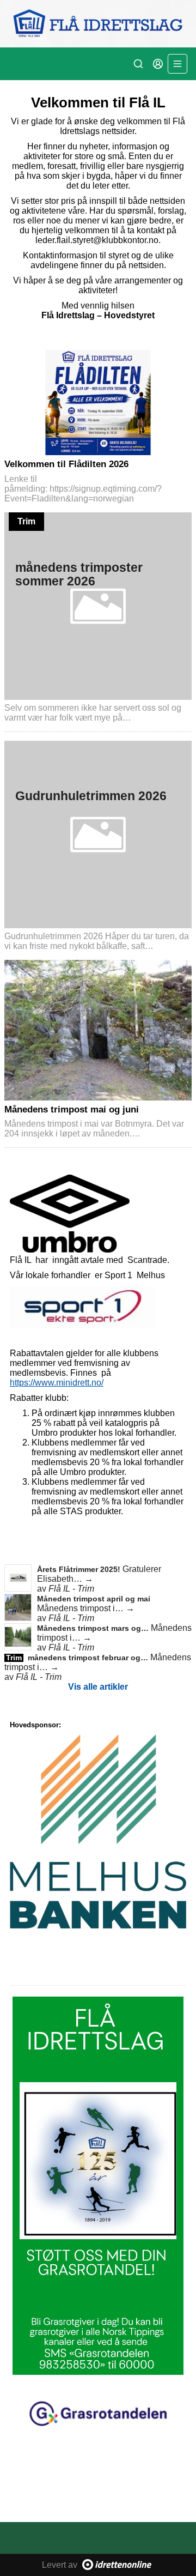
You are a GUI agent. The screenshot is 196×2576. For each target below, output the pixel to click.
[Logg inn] (158, 64)
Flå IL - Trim (71, 1589)
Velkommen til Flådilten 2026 (66, 464)
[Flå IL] (98, 24)
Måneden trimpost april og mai (94, 1599)
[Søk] (138, 64)
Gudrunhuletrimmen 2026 (91, 796)
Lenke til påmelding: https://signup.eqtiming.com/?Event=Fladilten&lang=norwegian (83, 489)
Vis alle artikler (98, 1687)
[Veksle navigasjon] (177, 64)
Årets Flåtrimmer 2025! (80, 1569)
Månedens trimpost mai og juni (72, 1109)
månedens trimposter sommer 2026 (79, 574)
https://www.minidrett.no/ (57, 1383)
